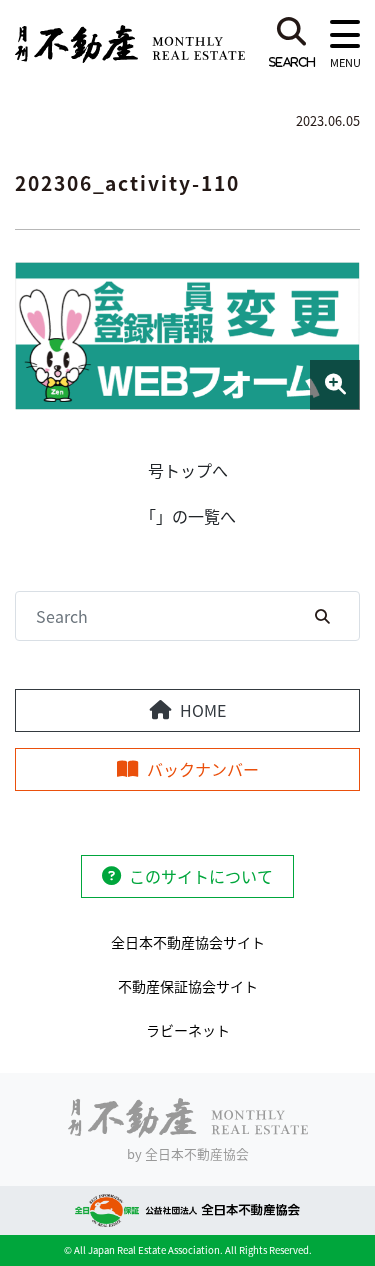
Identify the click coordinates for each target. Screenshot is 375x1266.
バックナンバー (203, 769)
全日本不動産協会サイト (188, 942)
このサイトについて (201, 876)
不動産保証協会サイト (188, 986)
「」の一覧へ (188, 516)
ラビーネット (188, 1030)
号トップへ (188, 470)
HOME (203, 710)
